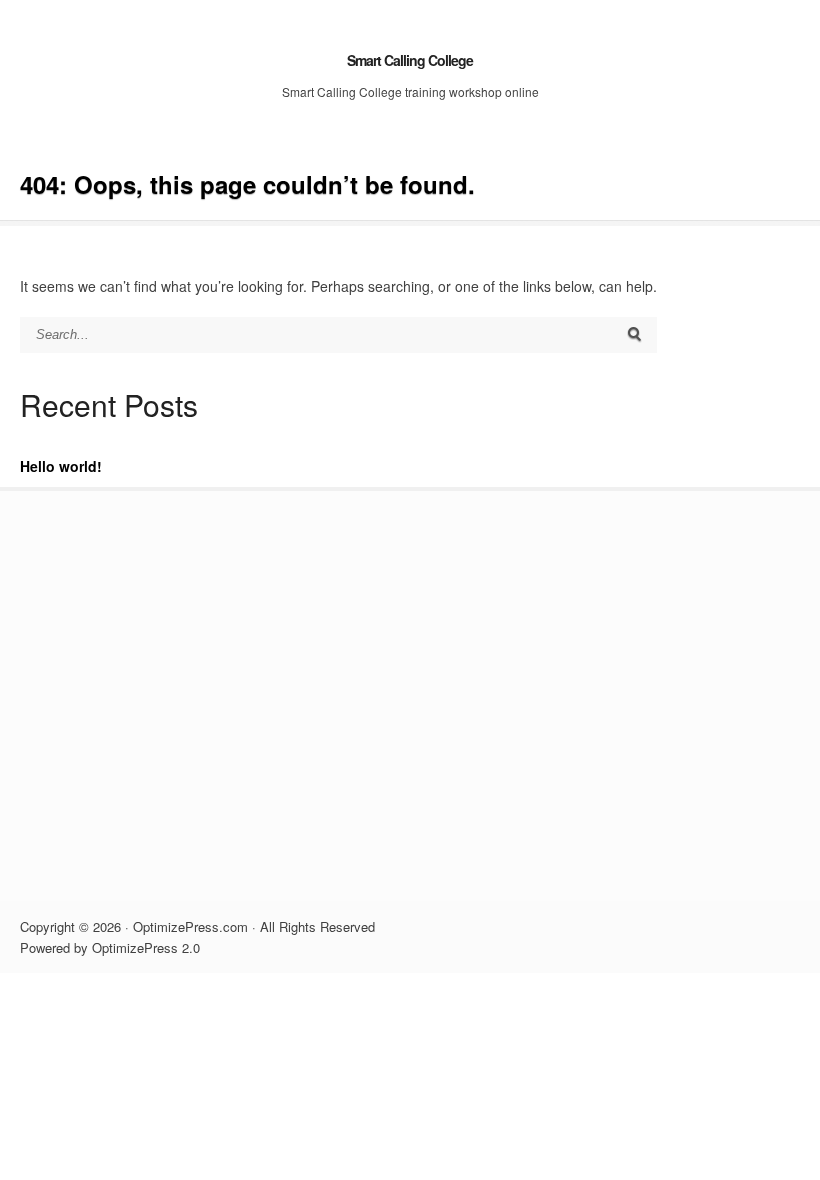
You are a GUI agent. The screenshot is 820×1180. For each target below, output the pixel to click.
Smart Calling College (410, 60)
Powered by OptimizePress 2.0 (110, 947)
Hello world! (61, 466)
